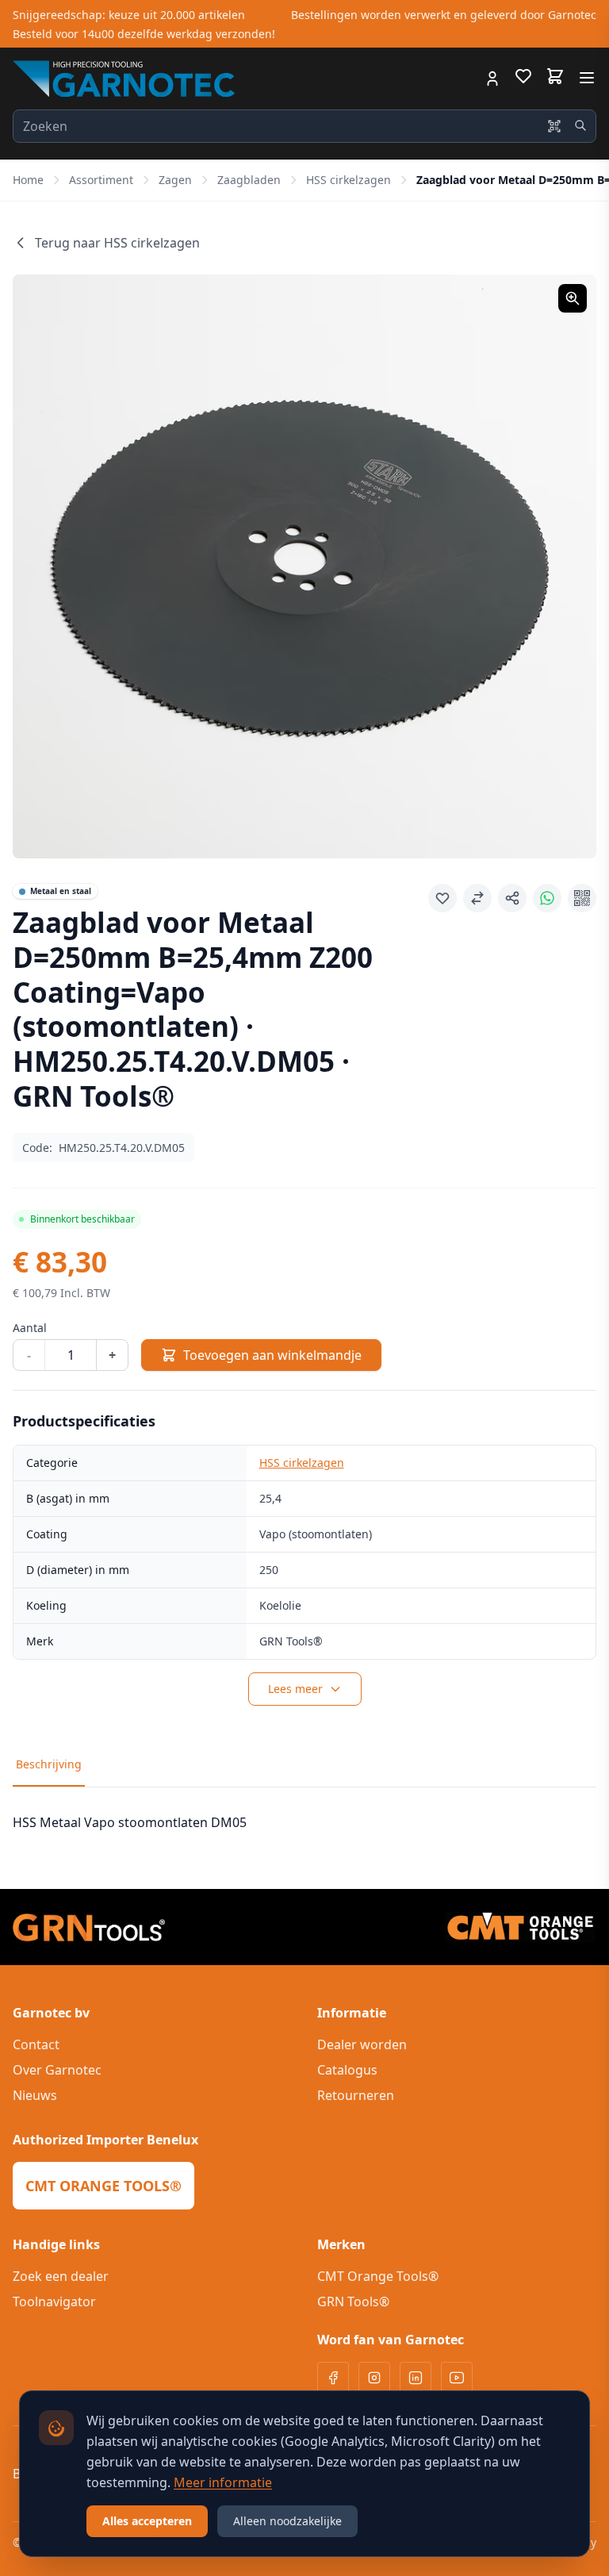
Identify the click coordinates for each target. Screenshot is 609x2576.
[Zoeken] (580, 125)
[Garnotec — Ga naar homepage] (124, 79)
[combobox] (304, 126)
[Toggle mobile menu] (587, 78)
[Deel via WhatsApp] (547, 898)
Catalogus (347, 2070)
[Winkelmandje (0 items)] (555, 76)
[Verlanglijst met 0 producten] (523, 79)
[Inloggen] (492, 79)
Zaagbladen (249, 180)
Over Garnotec (57, 2070)
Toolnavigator (54, 2302)
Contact (36, 2044)
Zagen (175, 180)
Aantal (30, 1328)
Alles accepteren (147, 2521)
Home (28, 180)
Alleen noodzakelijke (287, 2521)
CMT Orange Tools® (378, 2276)
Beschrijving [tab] (49, 1764)
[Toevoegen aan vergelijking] (477, 898)
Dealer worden (362, 2044)
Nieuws (35, 2095)
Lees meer (295, 1689)
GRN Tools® (353, 2302)
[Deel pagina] (512, 898)
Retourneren (356, 2095)
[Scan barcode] (554, 126)
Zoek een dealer (61, 2276)
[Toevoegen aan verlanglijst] (442, 898)
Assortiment (101, 180)
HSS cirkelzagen (349, 180)
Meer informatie (223, 2482)
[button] (304, 566)
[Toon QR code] (582, 898)
